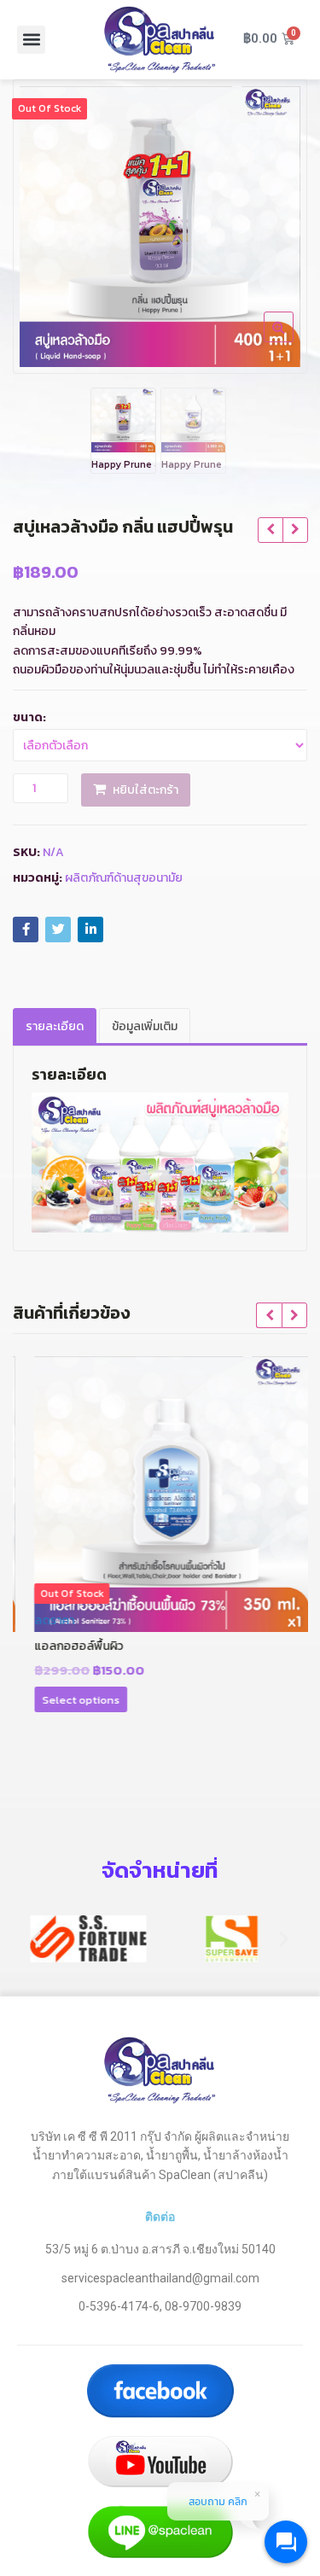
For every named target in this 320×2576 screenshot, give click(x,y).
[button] (31, 40)
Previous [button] (44, 223)
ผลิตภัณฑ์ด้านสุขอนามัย (124, 878)
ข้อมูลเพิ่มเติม (145, 1026)
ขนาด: (29, 717)
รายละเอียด (55, 1026)
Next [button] (276, 223)
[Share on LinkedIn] (90, 930)
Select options (69, 1700)
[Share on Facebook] (26, 930)
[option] (160, 227)
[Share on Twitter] (58, 930)
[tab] (55, 1026)
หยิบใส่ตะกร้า (145, 790)
